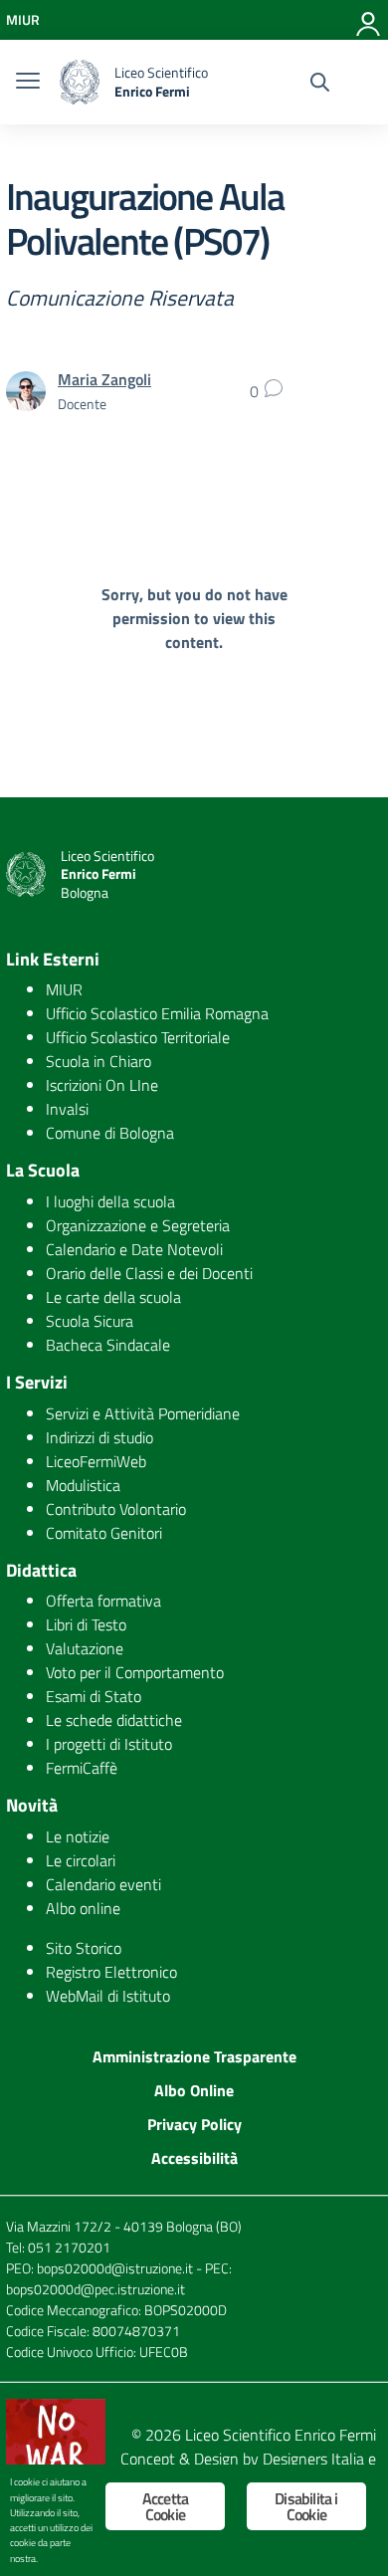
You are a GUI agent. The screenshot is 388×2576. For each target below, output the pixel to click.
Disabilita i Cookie (306, 2506)
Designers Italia (313, 2459)
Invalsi (67, 1109)
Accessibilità (194, 2158)
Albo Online (194, 2090)
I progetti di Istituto (109, 1744)
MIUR (64, 989)
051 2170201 (69, 2247)
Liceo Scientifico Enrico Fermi (281, 2435)
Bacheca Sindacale (108, 1345)
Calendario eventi (103, 1884)
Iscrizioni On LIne (102, 1085)
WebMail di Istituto (108, 1996)
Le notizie (78, 1836)
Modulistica (83, 1485)
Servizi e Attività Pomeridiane (143, 1413)
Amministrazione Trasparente (194, 2056)
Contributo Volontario (116, 1509)
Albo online (83, 1908)
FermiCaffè (82, 1768)
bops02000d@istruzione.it (115, 2268)
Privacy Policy (194, 2124)
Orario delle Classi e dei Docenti (149, 1273)
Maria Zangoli (104, 379)
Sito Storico (84, 1948)
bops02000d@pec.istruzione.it (96, 2289)
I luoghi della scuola (110, 1201)
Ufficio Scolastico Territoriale (138, 1037)
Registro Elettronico (111, 1972)
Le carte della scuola (113, 1297)
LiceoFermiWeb (96, 1461)
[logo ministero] (80, 82)
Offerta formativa (103, 1601)
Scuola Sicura (90, 1321)
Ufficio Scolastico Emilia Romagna (157, 1013)
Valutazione (85, 1648)
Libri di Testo (86, 1624)
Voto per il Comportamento (135, 1672)
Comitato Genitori (104, 1533)
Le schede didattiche (114, 1720)
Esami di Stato (94, 1696)
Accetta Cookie (165, 2506)
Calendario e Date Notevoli (134, 1249)
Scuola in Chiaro (98, 1061)
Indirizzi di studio (99, 1437)
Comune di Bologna (110, 1133)
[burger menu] (28, 83)
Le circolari (81, 1860)
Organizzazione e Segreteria (138, 1225)
